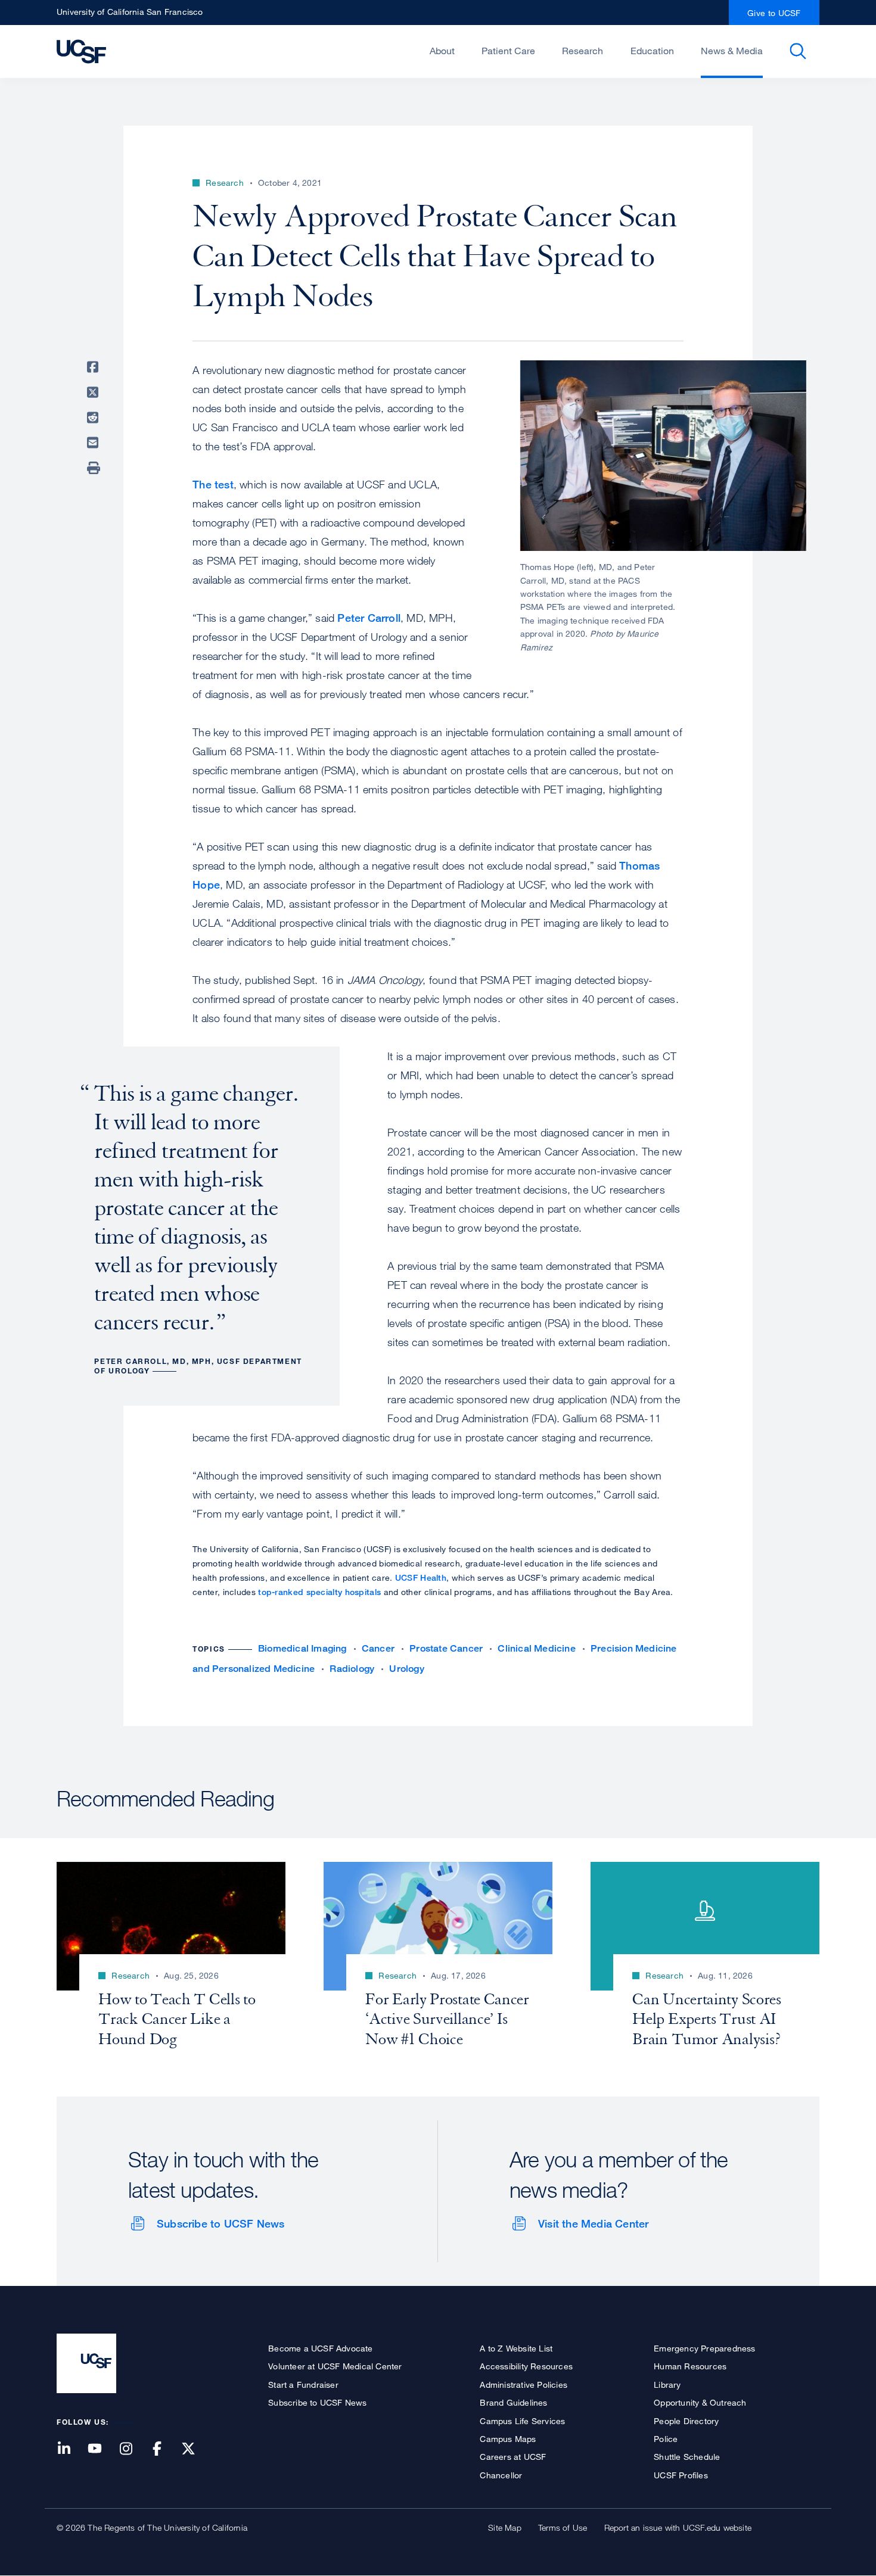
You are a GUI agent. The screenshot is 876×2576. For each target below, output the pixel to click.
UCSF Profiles (681, 2475)
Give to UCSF (774, 13)
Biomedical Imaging (302, 1648)
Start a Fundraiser (303, 2385)
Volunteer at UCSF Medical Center (335, 2366)
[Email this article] (95, 443)
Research (583, 51)
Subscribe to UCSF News (220, 2223)
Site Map (505, 2527)
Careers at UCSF (513, 2457)
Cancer (378, 1648)
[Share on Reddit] (95, 418)
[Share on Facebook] (95, 367)
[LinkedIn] (71, 2449)
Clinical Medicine (536, 1648)
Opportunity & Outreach (700, 2402)
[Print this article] (95, 468)
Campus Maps (508, 2439)
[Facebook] (164, 2449)
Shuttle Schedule (687, 2457)
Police (666, 2439)
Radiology (352, 1669)
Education (652, 51)
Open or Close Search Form (798, 51)
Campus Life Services (522, 2421)
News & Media (732, 51)
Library (667, 2385)
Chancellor (501, 2475)
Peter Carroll (369, 618)
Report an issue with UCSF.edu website (678, 2527)
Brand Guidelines (513, 2402)
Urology (406, 1669)
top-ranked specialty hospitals (319, 1592)
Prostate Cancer (446, 1648)
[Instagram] (133, 2449)
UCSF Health (421, 1577)
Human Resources (690, 2366)
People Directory (686, 2421)
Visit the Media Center (593, 2223)
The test (213, 484)
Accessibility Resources (526, 2366)
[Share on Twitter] (95, 393)
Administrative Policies (524, 2385)
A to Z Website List (516, 2348)
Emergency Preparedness (704, 2348)
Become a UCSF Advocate (320, 2348)
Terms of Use (563, 2527)
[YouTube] (102, 2449)
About (442, 51)
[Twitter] (195, 2449)
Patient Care (508, 51)
